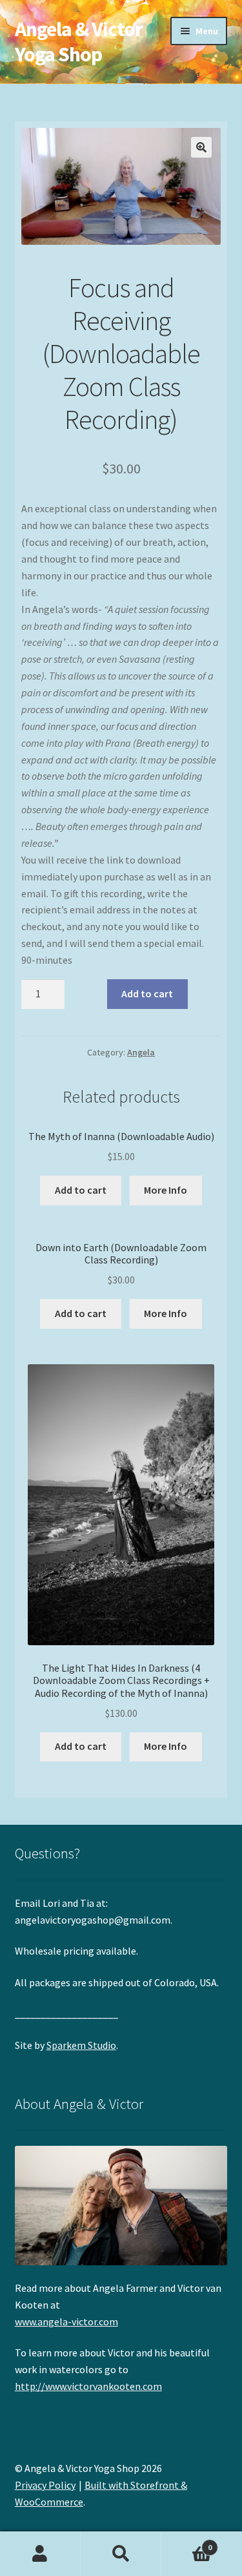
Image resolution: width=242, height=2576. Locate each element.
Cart (187, 2543)
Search (121, 2554)
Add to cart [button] (81, 1190)
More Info (166, 1190)
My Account (40, 2554)
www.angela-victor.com (66, 2322)
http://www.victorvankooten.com (88, 2386)
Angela (141, 1052)
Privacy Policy (45, 2485)
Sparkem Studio (81, 2045)
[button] (201, 147)
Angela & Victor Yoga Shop (79, 42)
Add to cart (147, 993)
